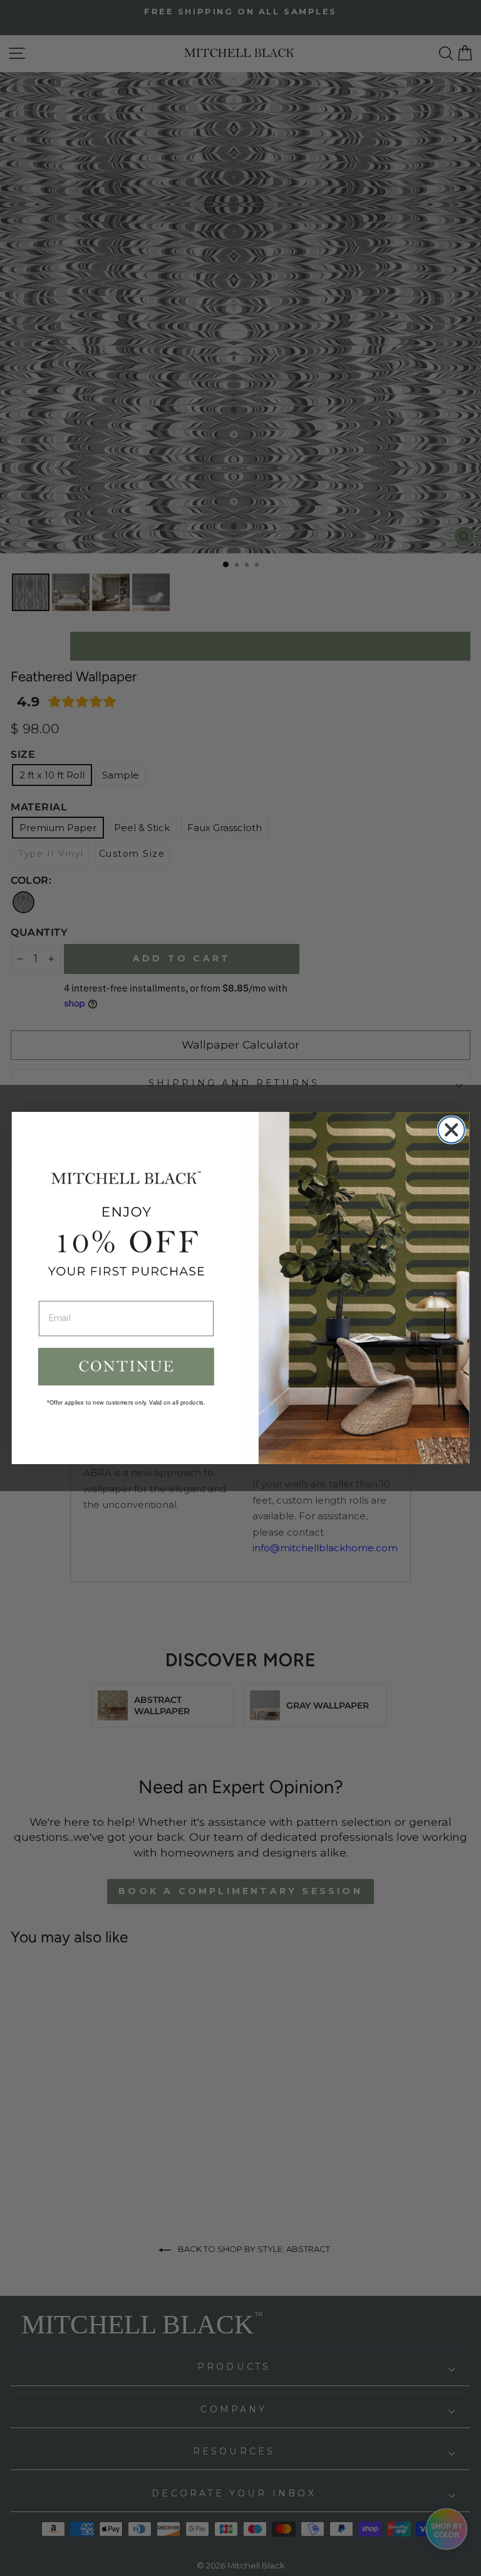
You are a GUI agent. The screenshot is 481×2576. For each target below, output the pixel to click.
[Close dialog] (452, 1130)
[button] (126, 1366)
